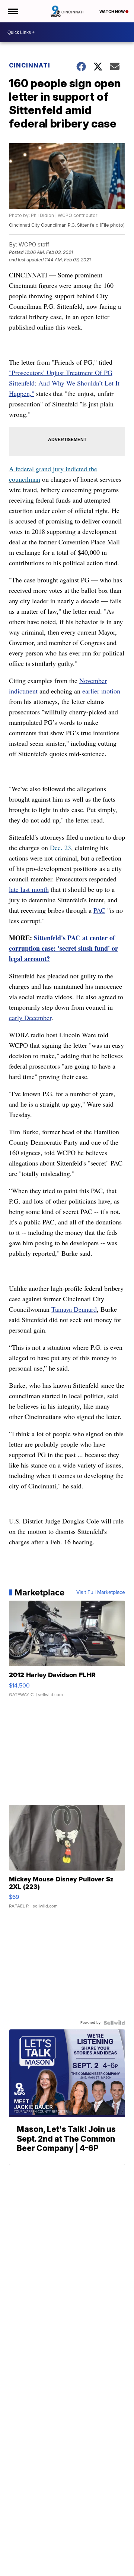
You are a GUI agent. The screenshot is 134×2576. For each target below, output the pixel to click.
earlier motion (101, 691)
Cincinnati (30, 65)
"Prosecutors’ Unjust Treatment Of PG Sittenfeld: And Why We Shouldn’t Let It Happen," (64, 383)
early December (30, 1017)
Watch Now (112, 12)
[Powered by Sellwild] (114, 2023)
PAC (99, 910)
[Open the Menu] (12, 11)
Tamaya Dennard (74, 1309)
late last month (29, 889)
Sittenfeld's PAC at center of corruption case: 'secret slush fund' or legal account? (63, 948)
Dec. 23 (60, 847)
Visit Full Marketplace (101, 1592)
